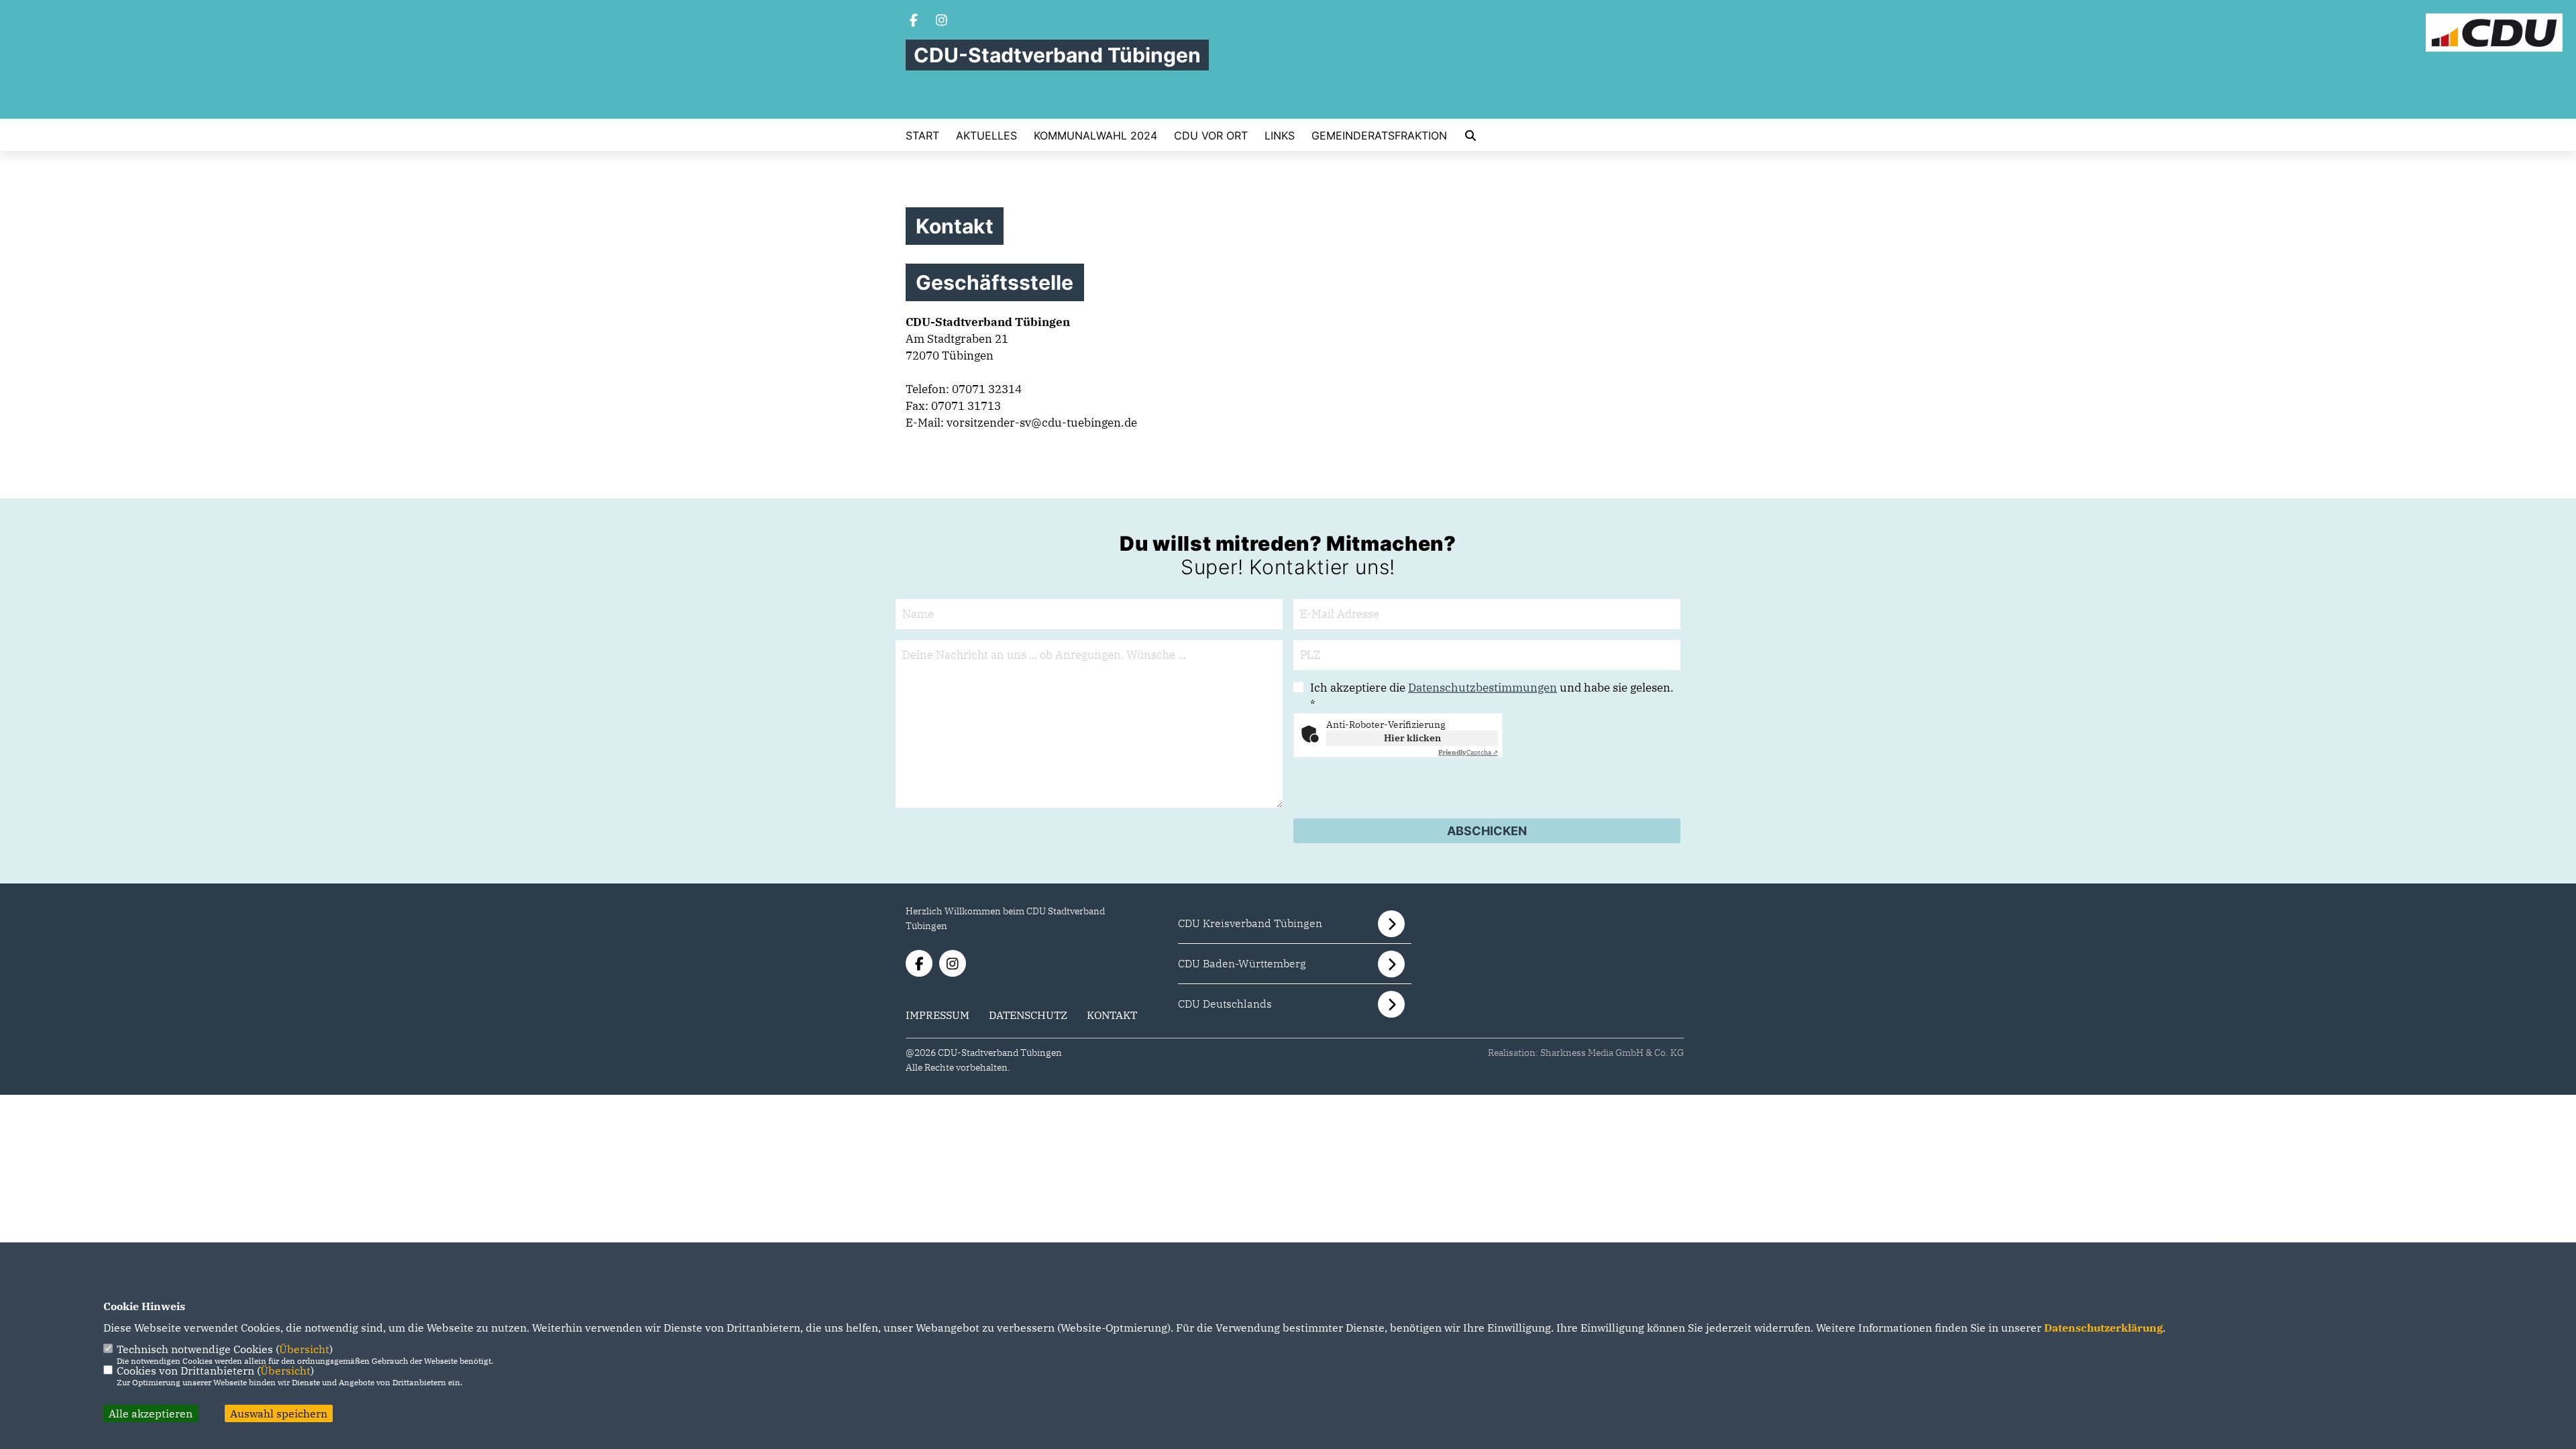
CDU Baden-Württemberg (1242, 963)
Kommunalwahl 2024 (1095, 136)
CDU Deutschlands (1225, 1004)
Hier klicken (1412, 738)
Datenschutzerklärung (2103, 1328)
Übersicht (304, 1349)
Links (1280, 136)
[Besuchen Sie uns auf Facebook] (914, 21)
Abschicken (1487, 831)
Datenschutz (1028, 1015)
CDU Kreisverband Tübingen (1250, 923)
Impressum (937, 1015)
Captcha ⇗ (1468, 752)
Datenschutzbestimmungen (1483, 688)
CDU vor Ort (1211, 136)
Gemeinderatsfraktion (1379, 136)
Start (922, 136)
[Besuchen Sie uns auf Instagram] (942, 21)
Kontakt (1112, 1015)
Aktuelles (986, 136)
